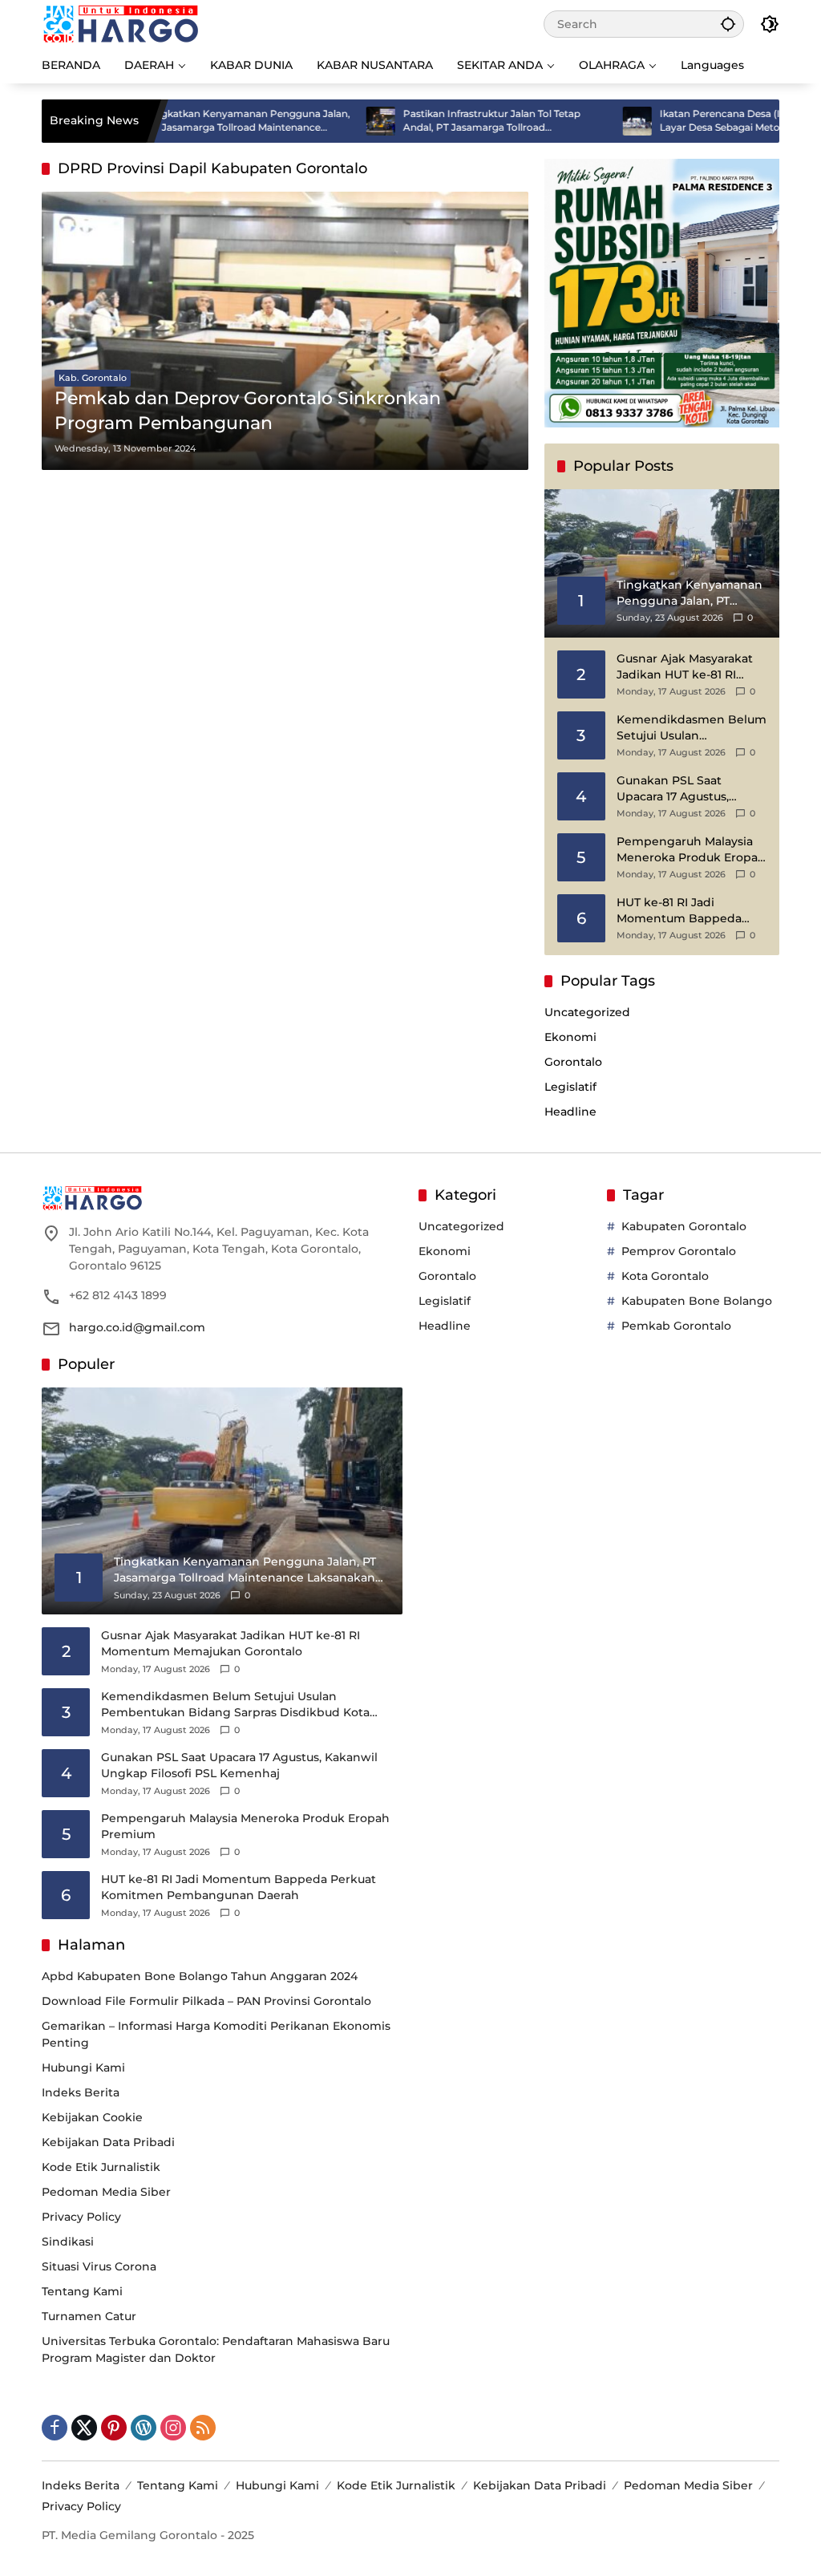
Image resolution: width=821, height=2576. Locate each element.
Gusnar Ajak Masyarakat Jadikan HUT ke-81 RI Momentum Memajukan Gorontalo (687, 667)
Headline (570, 1112)
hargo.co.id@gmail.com (137, 1327)
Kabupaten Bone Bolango (697, 1301)
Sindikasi (68, 2242)
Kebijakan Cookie (92, 2117)
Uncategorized (587, 1012)
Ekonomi (570, 1037)
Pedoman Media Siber (106, 2192)
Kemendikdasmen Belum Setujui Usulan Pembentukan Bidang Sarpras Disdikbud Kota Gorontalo (692, 728)
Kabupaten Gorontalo (684, 1226)
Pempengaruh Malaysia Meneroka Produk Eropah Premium (691, 850)
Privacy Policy (81, 2217)
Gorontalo (573, 1062)
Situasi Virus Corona (99, 2266)
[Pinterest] (114, 2428)
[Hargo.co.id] (121, 23)
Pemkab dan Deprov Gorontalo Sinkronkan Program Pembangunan (248, 411)
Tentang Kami (82, 2291)
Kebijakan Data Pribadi (108, 2142)
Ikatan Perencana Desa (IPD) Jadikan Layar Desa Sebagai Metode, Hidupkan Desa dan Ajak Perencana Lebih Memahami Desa (690, 121)
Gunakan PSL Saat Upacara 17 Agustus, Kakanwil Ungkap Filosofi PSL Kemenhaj (690, 789)
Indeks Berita (81, 2092)
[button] (728, 24)
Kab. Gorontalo (93, 378)
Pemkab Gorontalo (676, 1326)
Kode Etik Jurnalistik (101, 2167)
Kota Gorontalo (665, 1276)
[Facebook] (55, 2428)
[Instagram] (173, 2428)
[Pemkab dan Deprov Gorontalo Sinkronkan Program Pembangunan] (285, 331)
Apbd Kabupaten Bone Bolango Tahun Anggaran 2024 (200, 1976)
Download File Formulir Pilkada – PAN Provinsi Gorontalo (206, 2001)
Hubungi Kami (83, 2068)
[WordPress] (144, 2428)
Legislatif (570, 1087)
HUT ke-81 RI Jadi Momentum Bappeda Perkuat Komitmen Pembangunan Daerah (683, 911)
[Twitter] (84, 2428)
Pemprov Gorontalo (679, 1251)
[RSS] (203, 2428)
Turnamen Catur (89, 2316)
